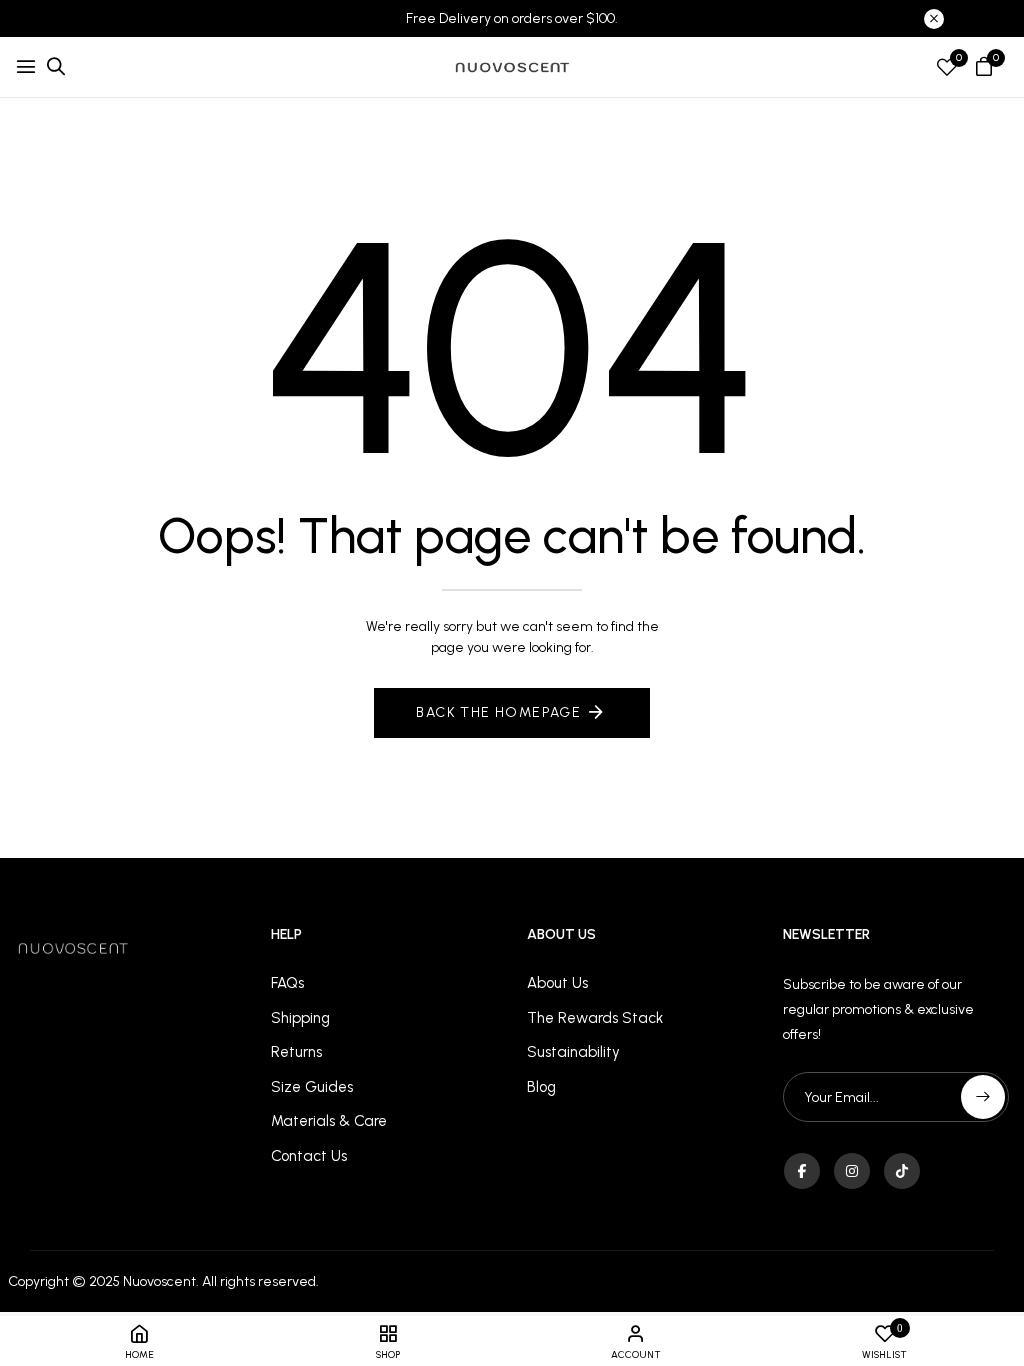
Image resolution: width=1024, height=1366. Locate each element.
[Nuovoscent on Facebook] (802, 1171)
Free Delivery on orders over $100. (512, 18)
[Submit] (983, 1097)
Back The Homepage (498, 712)
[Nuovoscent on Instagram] (852, 1171)
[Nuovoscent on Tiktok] (902, 1171)
